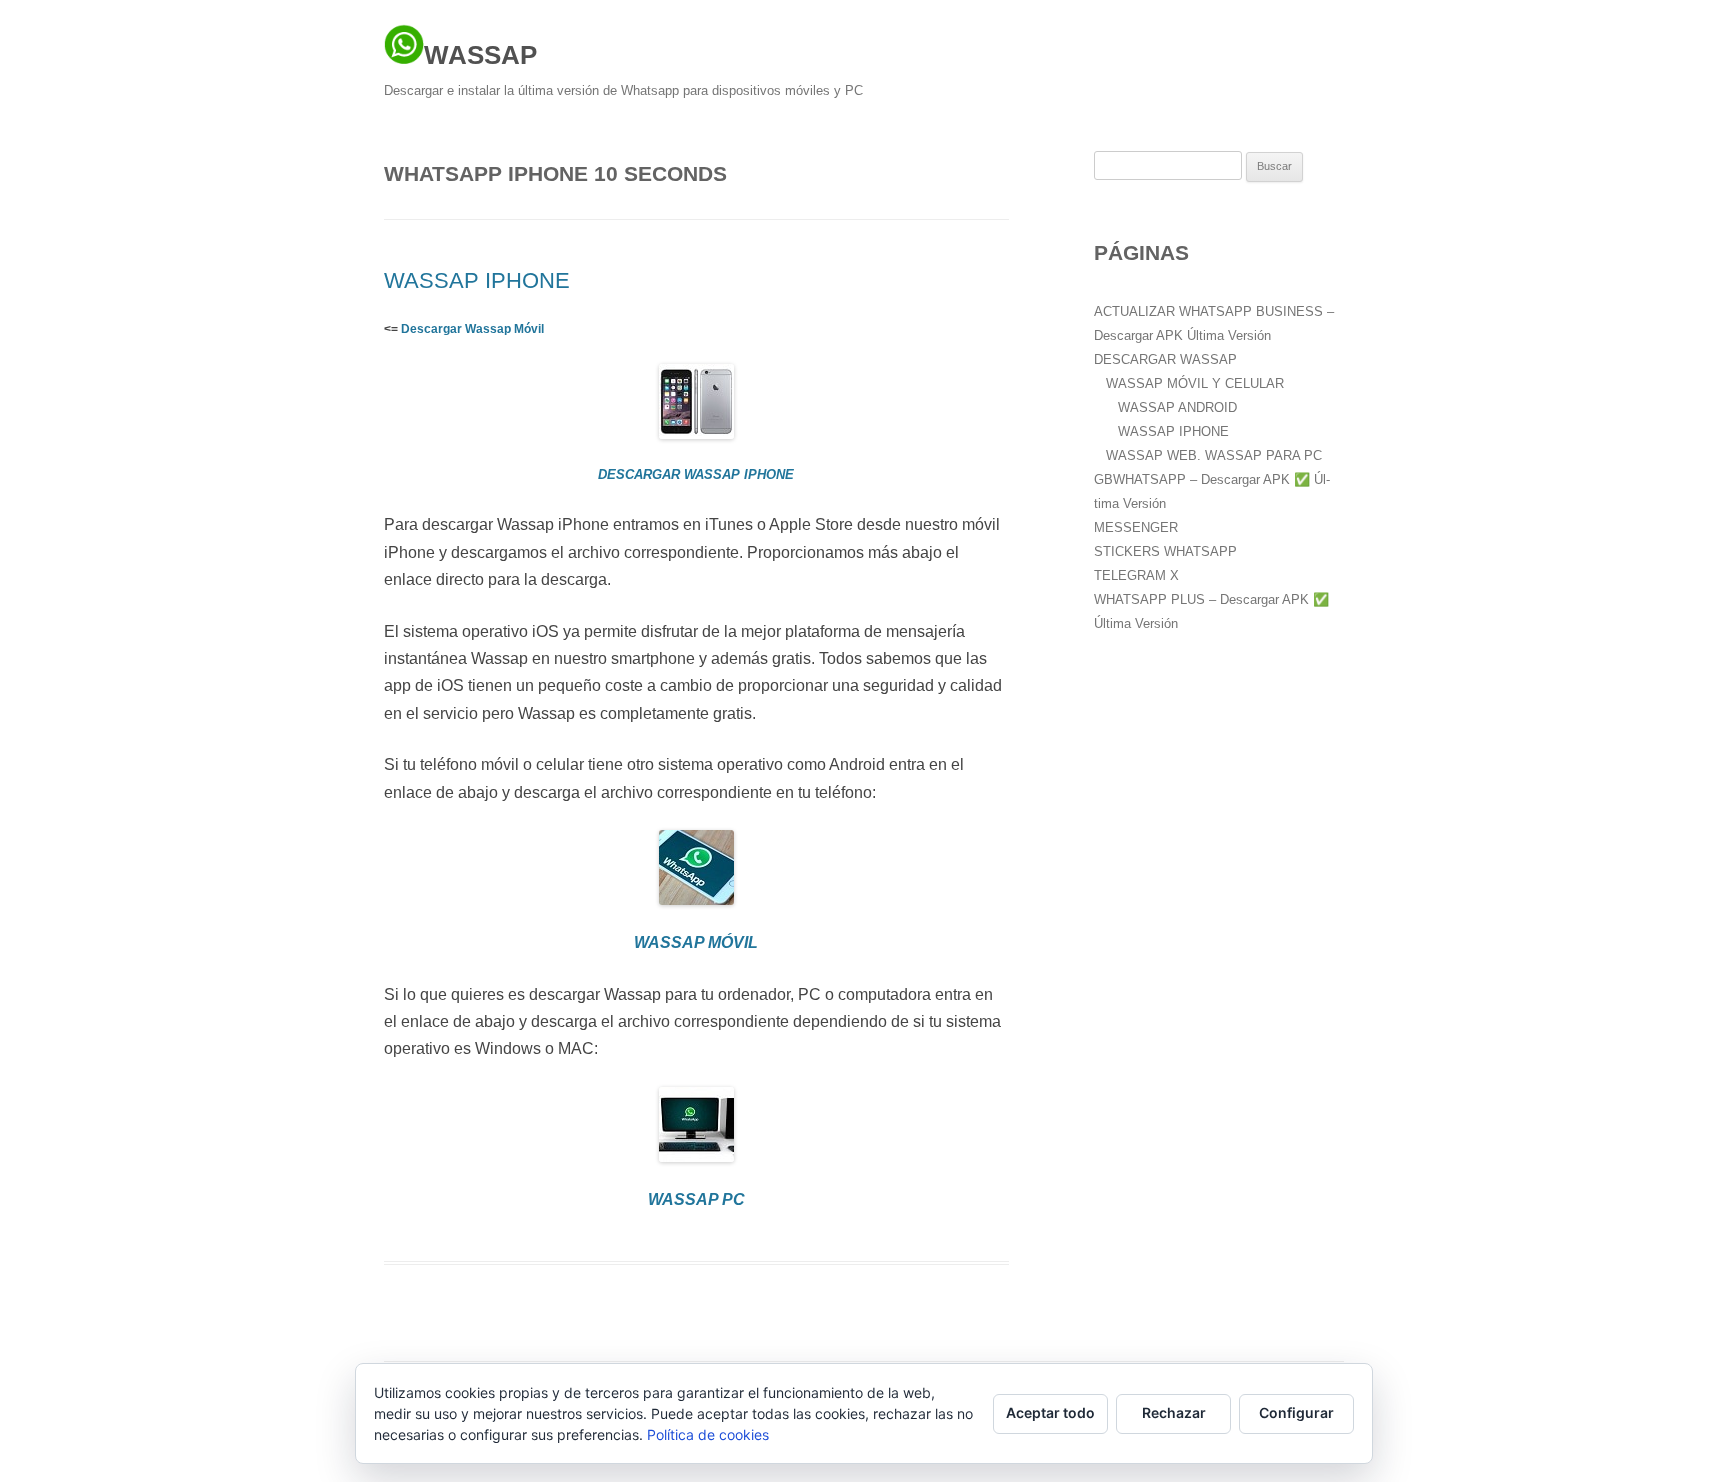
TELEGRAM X (1136, 575)
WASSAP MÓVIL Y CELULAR (1195, 383)
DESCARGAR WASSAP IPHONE (696, 474)
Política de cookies (708, 1434)
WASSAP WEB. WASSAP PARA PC (1214, 455)
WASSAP (480, 55)
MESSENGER (1136, 527)
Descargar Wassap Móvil (472, 329)
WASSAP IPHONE (477, 280)
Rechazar (1174, 1412)
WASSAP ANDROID (1177, 407)
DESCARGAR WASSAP (1165, 359)
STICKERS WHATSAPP (1165, 551)
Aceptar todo (1050, 1412)
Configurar (1296, 1412)
